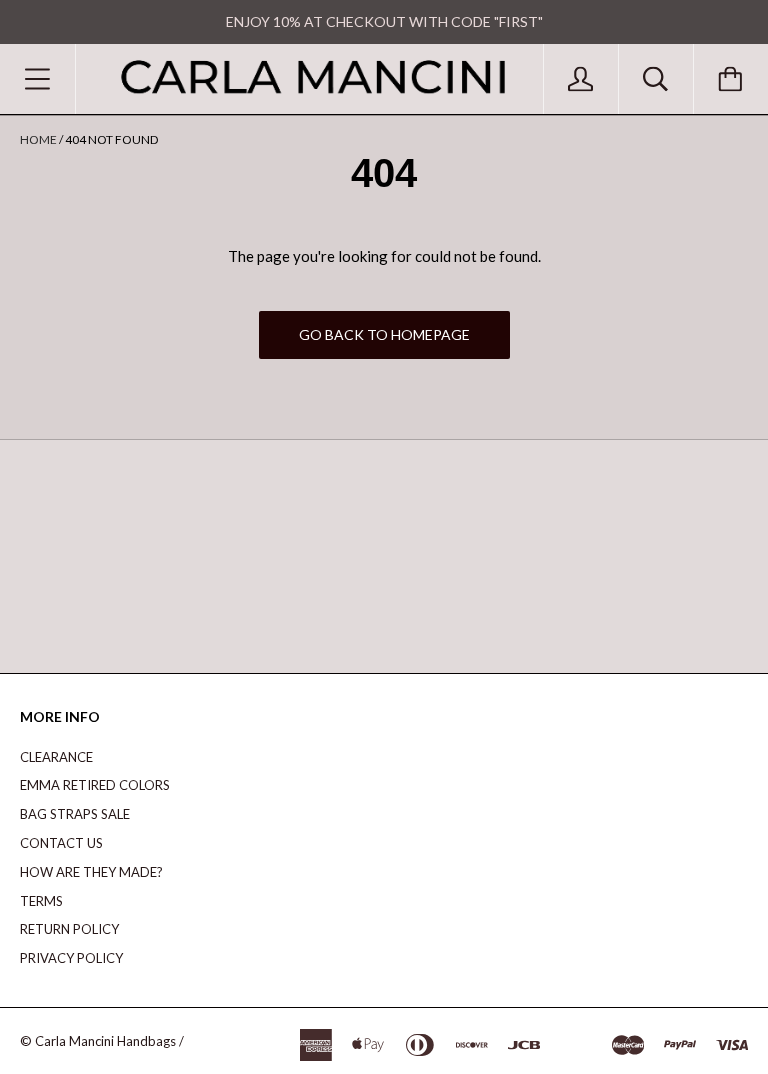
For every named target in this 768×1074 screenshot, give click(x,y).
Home (38, 139)
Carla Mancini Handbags (105, 1041)
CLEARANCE (56, 757)
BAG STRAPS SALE (75, 814)
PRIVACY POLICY (71, 958)
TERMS (41, 901)
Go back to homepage (384, 334)
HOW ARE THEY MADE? (91, 872)
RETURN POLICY (69, 929)
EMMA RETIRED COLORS (95, 785)
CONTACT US (61, 843)
